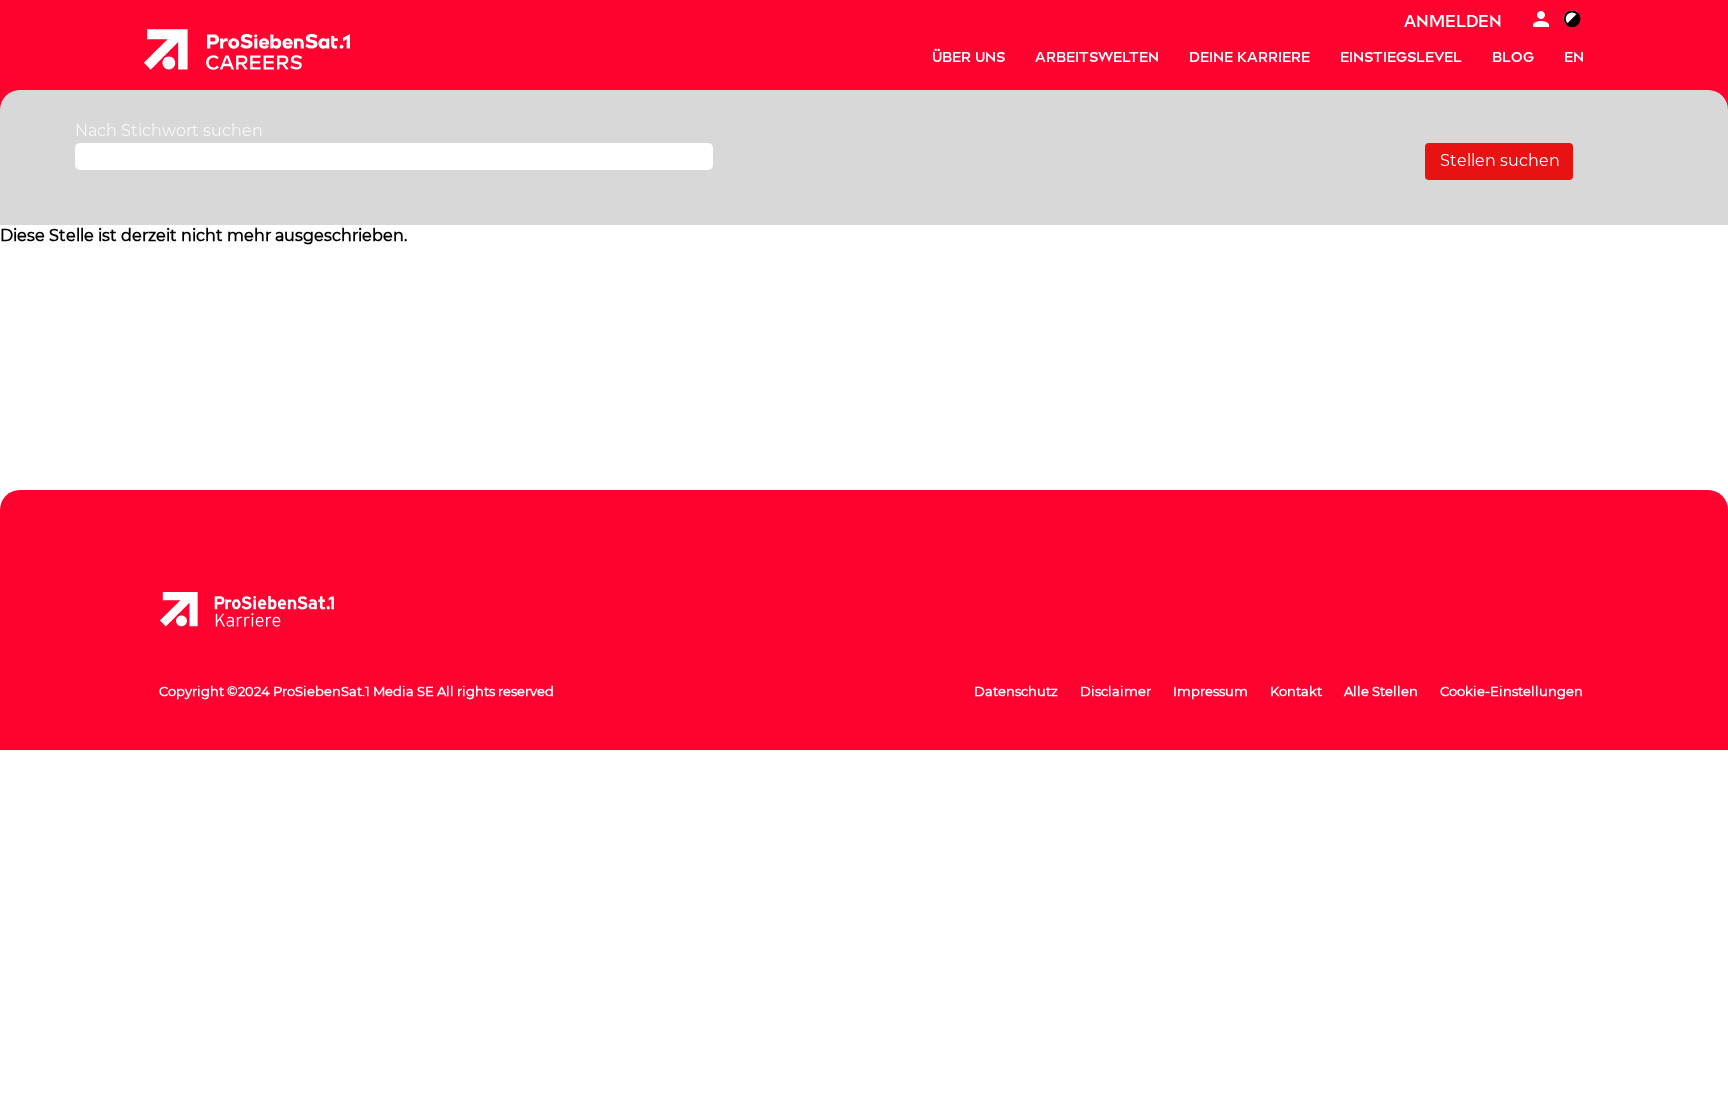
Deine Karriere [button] (1249, 57)
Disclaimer (1115, 691)
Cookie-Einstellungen (1511, 691)
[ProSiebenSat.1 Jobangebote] (247, 49)
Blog (1513, 57)
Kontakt (1296, 691)
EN (1574, 57)
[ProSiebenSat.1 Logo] (263, 610)
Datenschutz (1016, 691)
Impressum (1210, 691)
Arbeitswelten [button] (1097, 57)
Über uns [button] (968, 57)
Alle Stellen (1381, 691)
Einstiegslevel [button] (1401, 57)
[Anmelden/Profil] (1541, 21)
